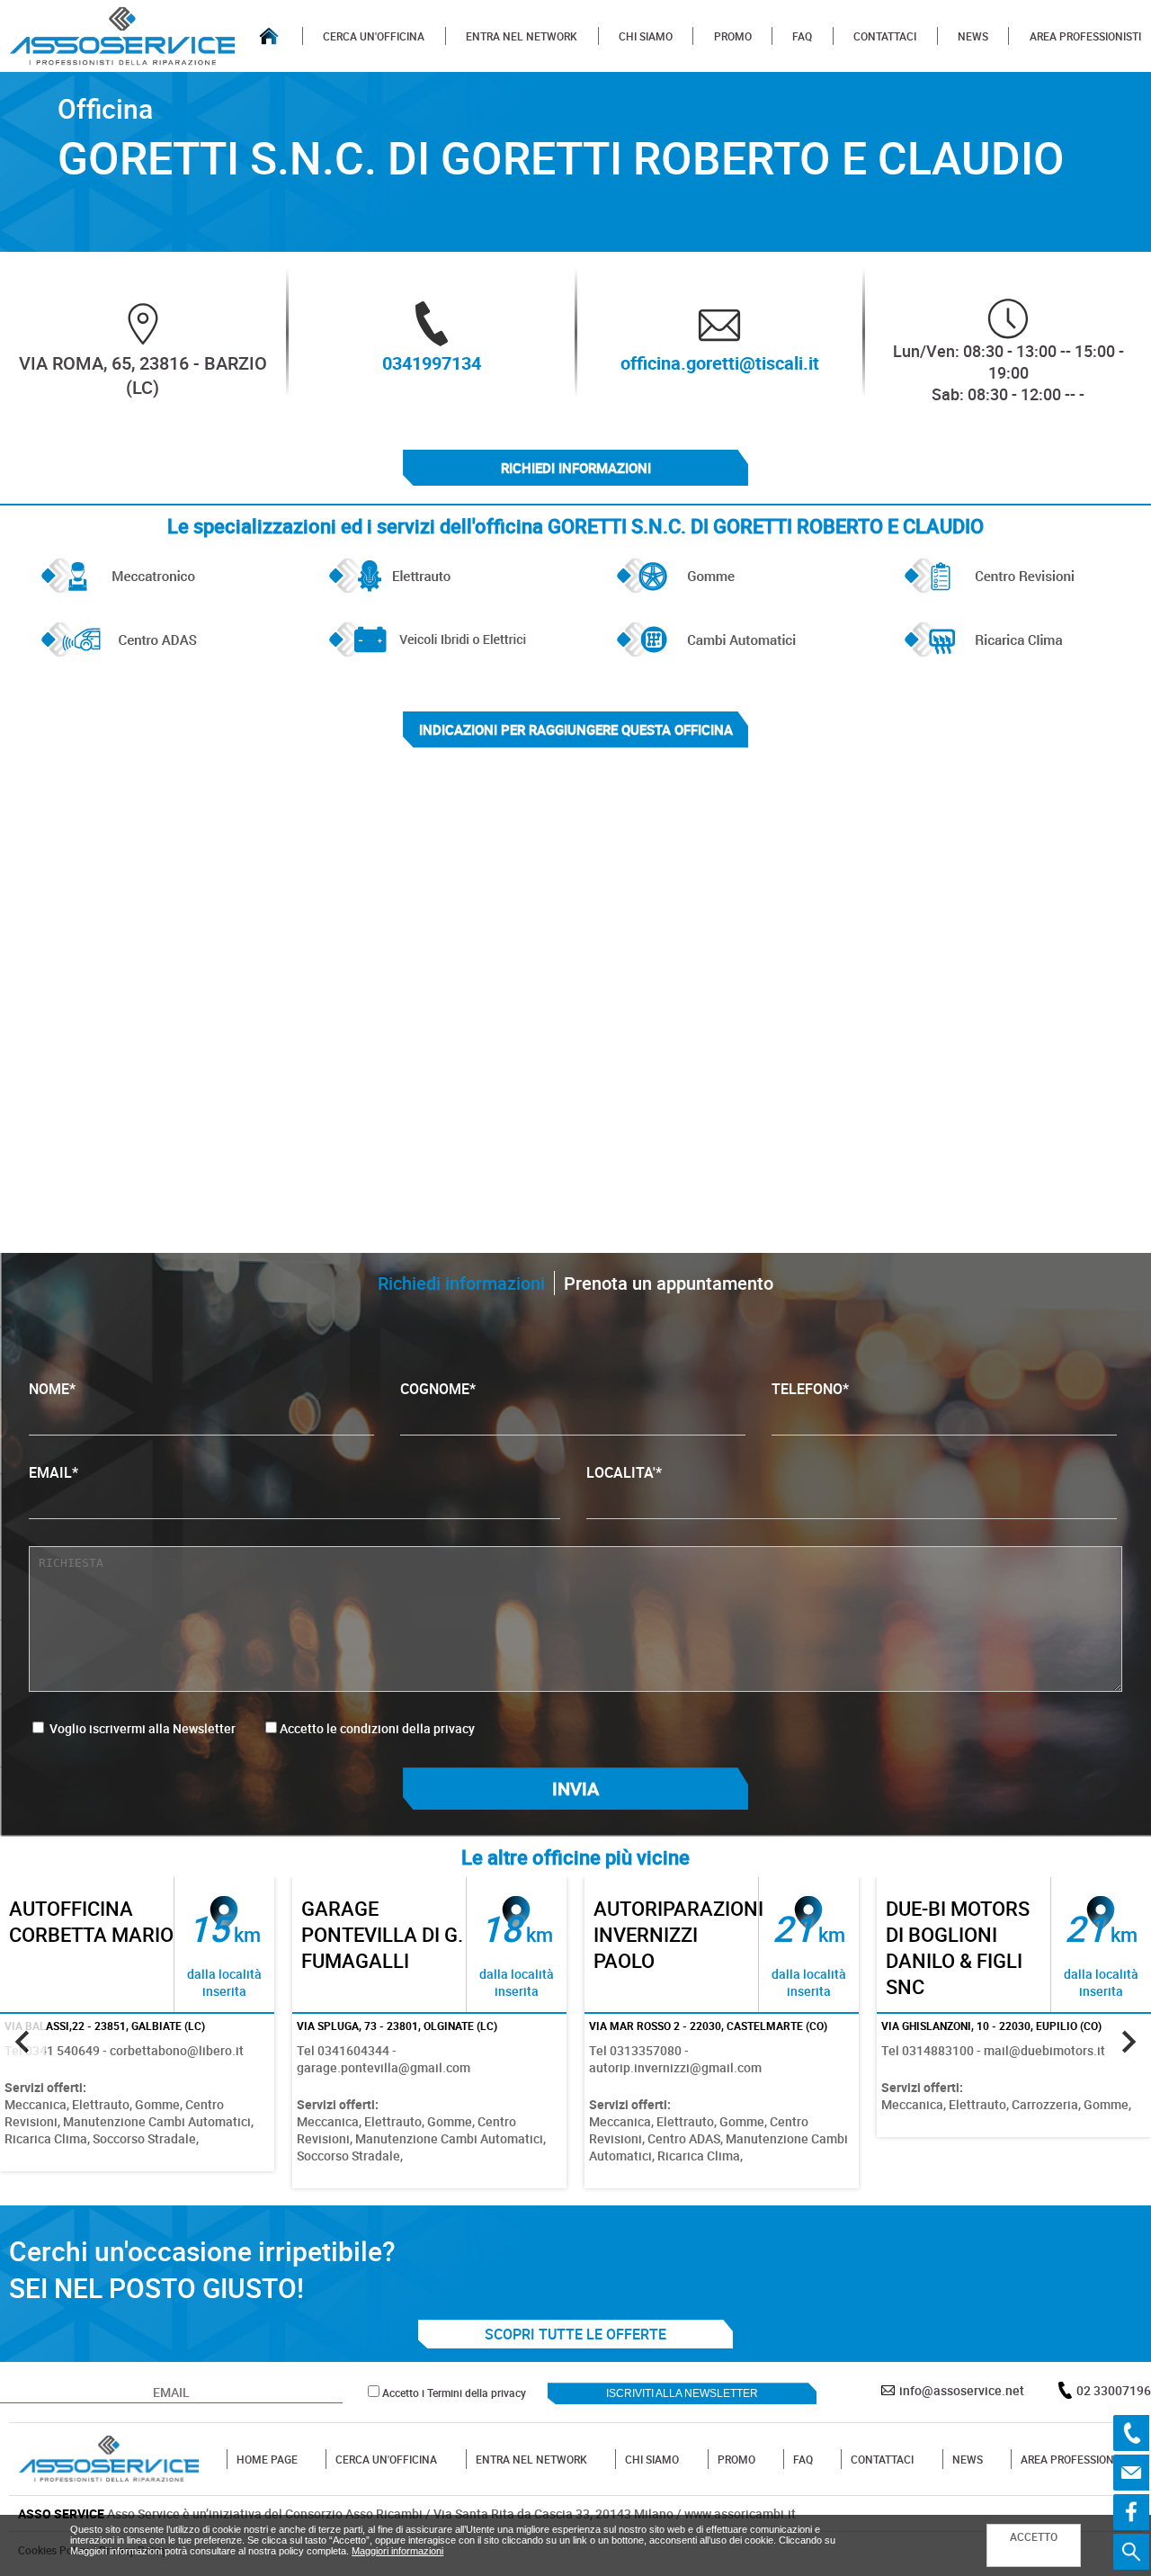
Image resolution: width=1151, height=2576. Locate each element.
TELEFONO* (810, 1389)
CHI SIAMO (646, 36)
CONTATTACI (885, 36)
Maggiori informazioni (397, 2551)
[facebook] (1131, 2512)
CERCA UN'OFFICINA (374, 36)
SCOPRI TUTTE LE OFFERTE (575, 2334)
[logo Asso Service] (122, 36)
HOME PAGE (267, 2459)
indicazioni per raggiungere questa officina (576, 729)
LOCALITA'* (624, 1472)
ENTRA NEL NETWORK (522, 36)
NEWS (973, 36)
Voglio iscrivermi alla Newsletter (141, 1728)
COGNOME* (438, 1389)
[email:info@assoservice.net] (1131, 2473)
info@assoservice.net (962, 2390)
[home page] (269, 36)
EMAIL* (54, 1472)
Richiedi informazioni (576, 468)
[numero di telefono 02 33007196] (1131, 2433)
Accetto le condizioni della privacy (377, 1728)
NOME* (52, 1389)
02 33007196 (1114, 2390)
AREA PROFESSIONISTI (1085, 36)
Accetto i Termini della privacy (454, 2393)
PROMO (733, 36)
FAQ (802, 36)
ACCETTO (1034, 2536)
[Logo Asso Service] (109, 2459)
